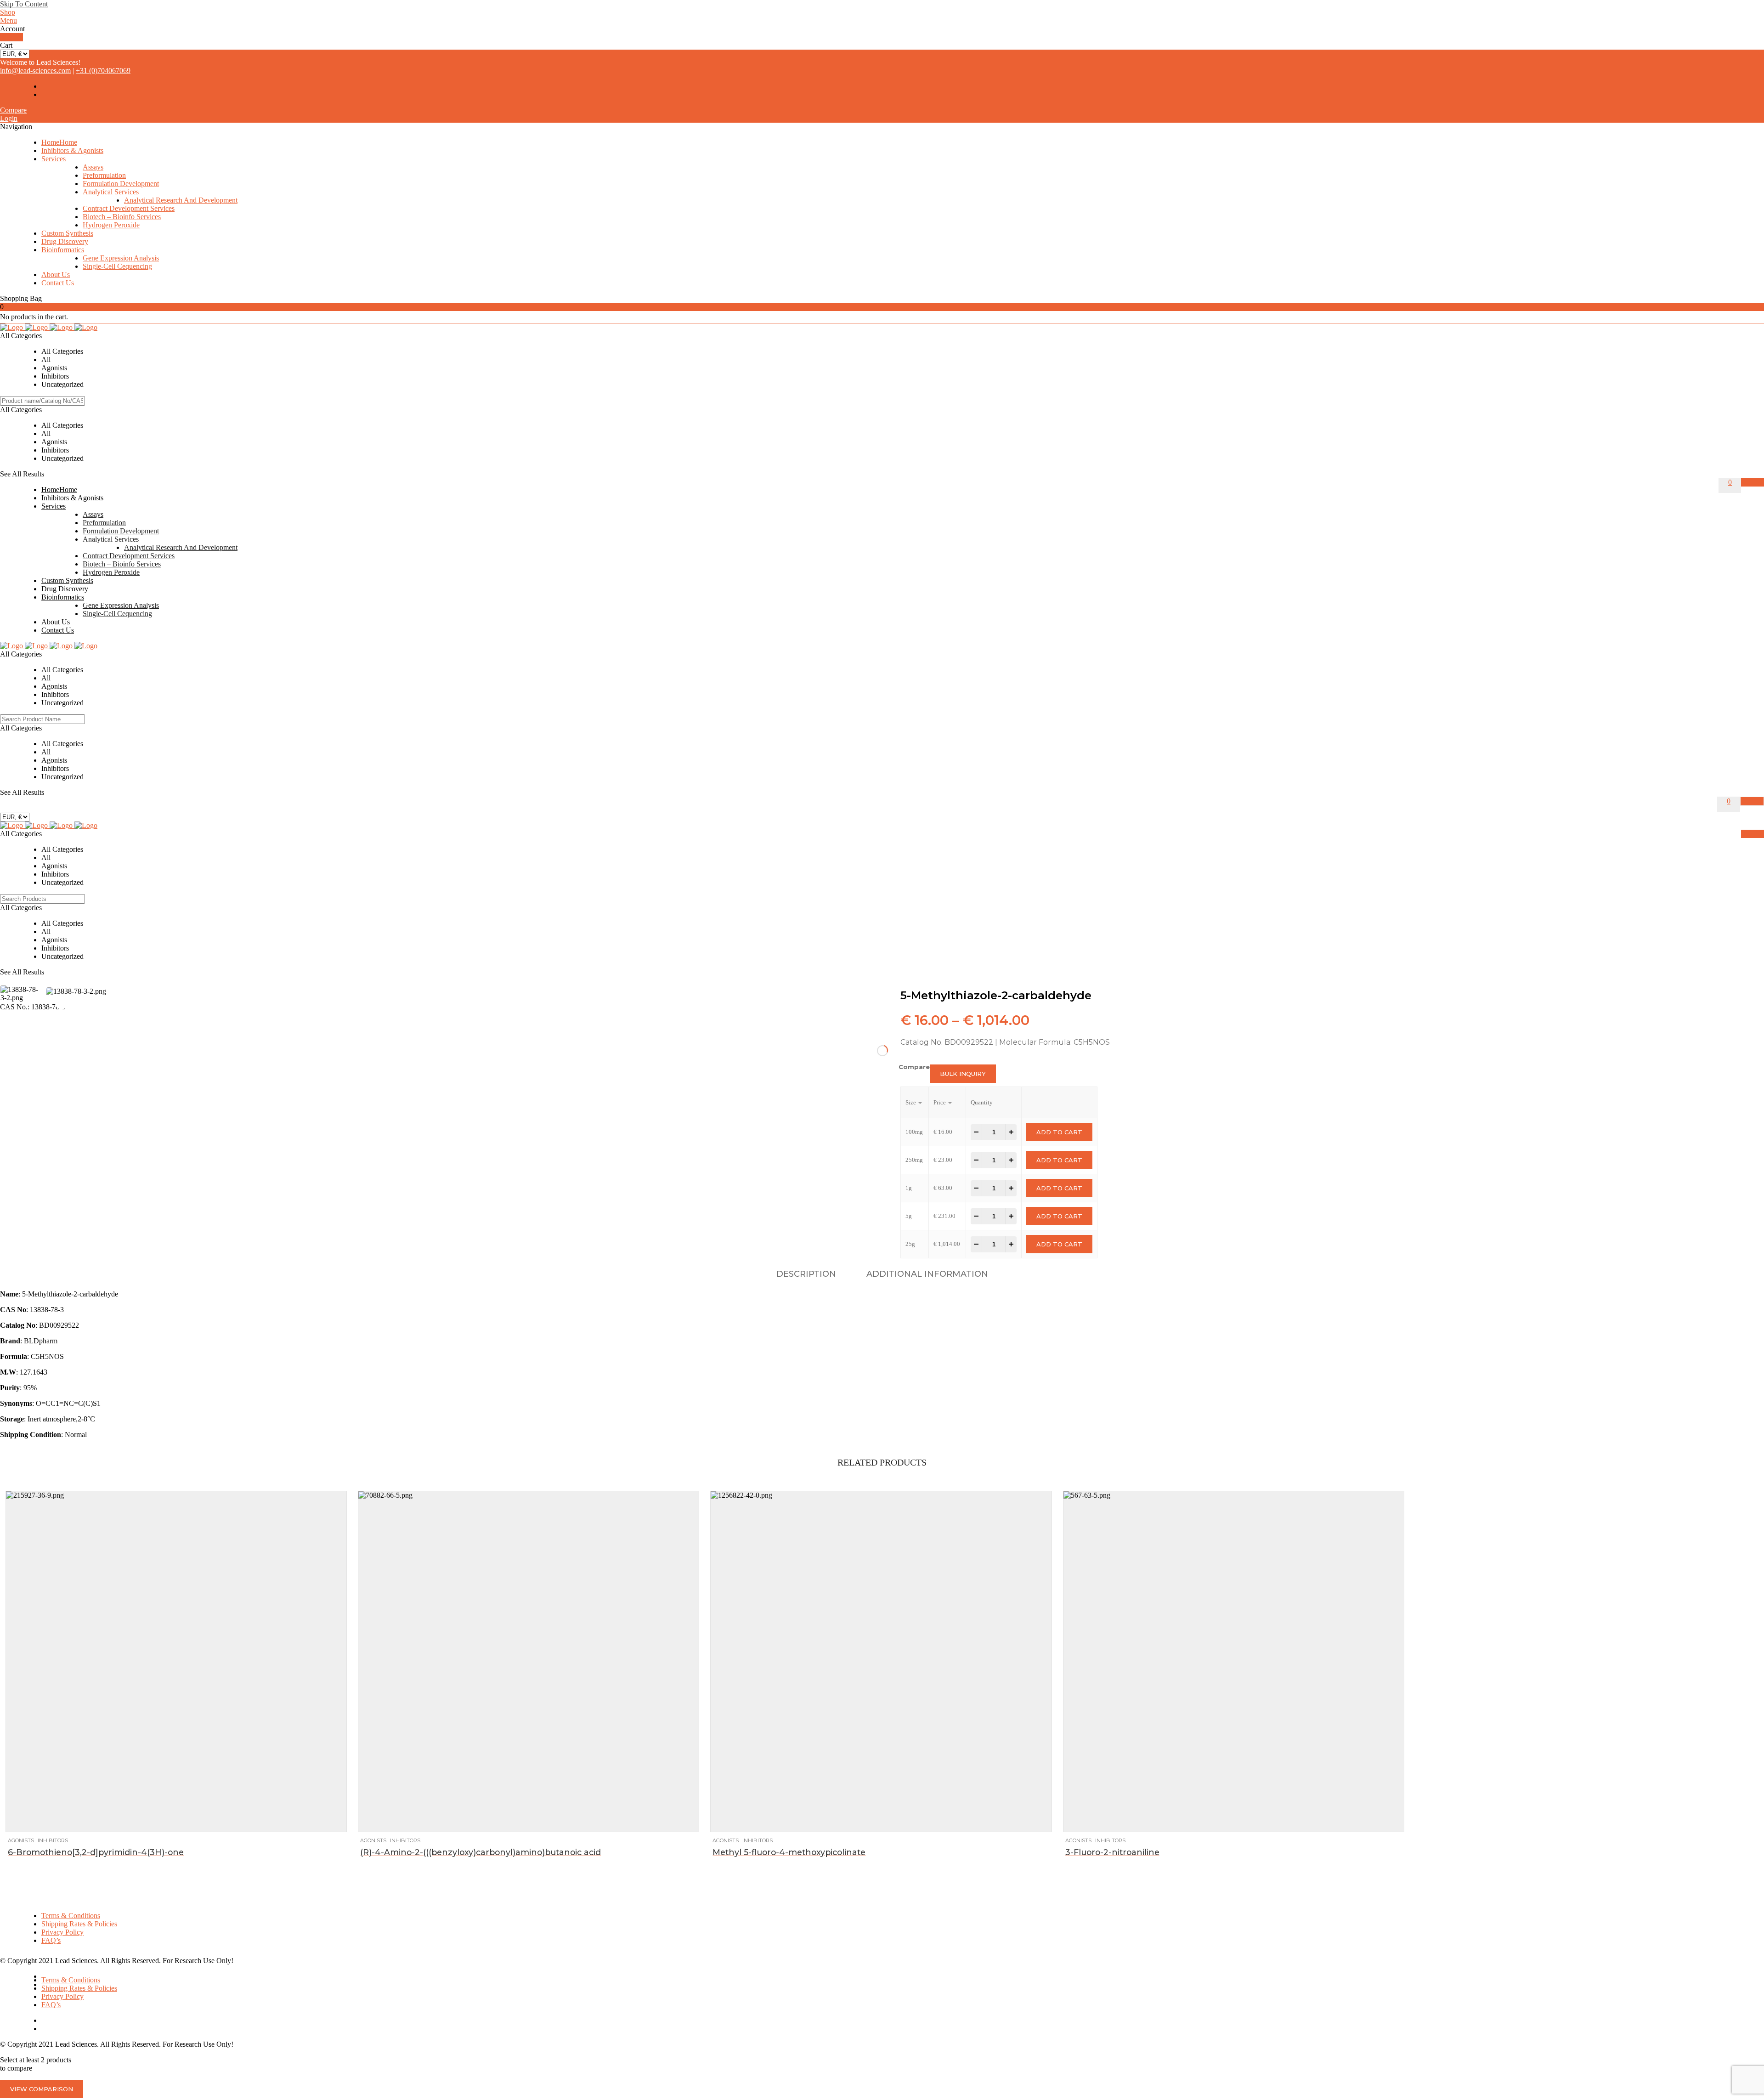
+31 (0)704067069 (103, 71)
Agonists (21, 1840)
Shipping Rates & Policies (79, 1924)
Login (9, 118)
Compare (13, 110)
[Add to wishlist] (36, 1820)
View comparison (42, 2089)
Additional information (927, 1274)
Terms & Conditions (71, 1916)
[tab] (806, 1274)
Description (806, 1274)
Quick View (54, 1820)
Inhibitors (53, 1840)
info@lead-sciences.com (35, 71)
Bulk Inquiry (963, 1074)
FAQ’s (51, 1940)
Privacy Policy (62, 1932)
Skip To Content (24, 4)
